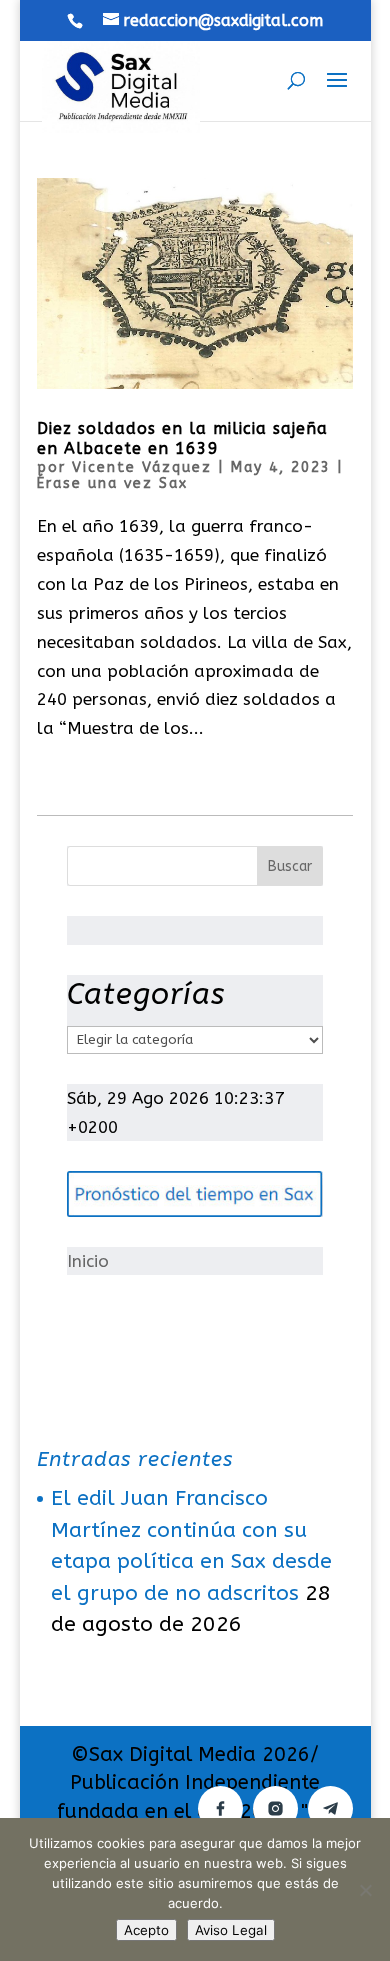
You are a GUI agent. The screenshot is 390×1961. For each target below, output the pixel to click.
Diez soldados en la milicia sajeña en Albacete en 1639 (182, 439)
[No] (365, 1890)
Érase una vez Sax (112, 483)
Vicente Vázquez (142, 467)
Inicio (88, 1261)
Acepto (146, 1930)
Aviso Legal (231, 1930)
